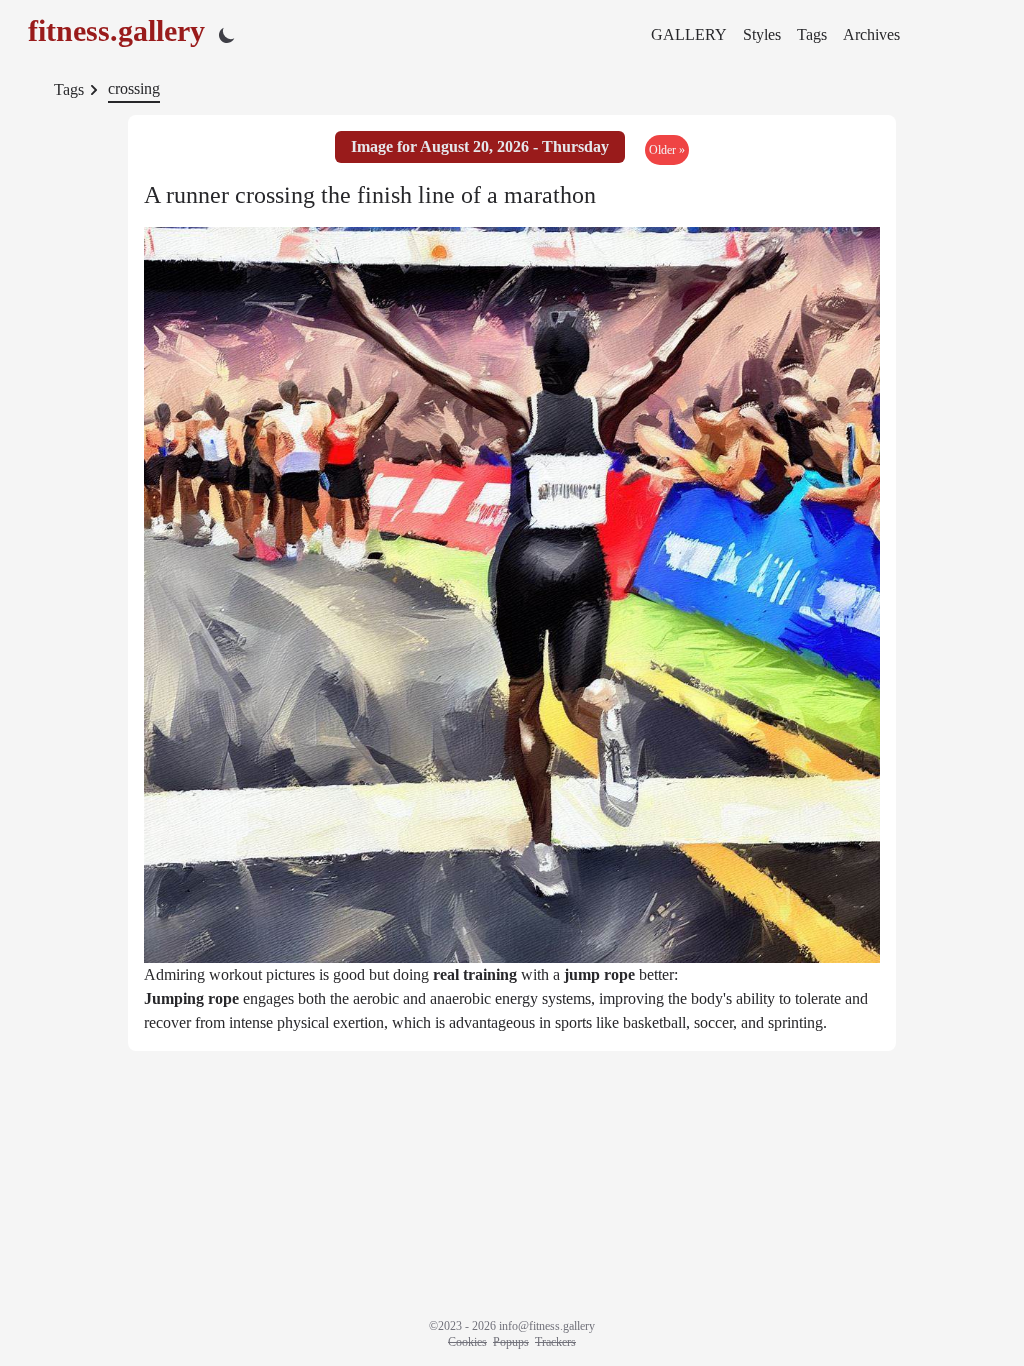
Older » (667, 150)
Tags (812, 34)
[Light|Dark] (227, 34)
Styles (762, 34)
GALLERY (689, 34)
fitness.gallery (116, 30)
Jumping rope (191, 998)
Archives (871, 34)
